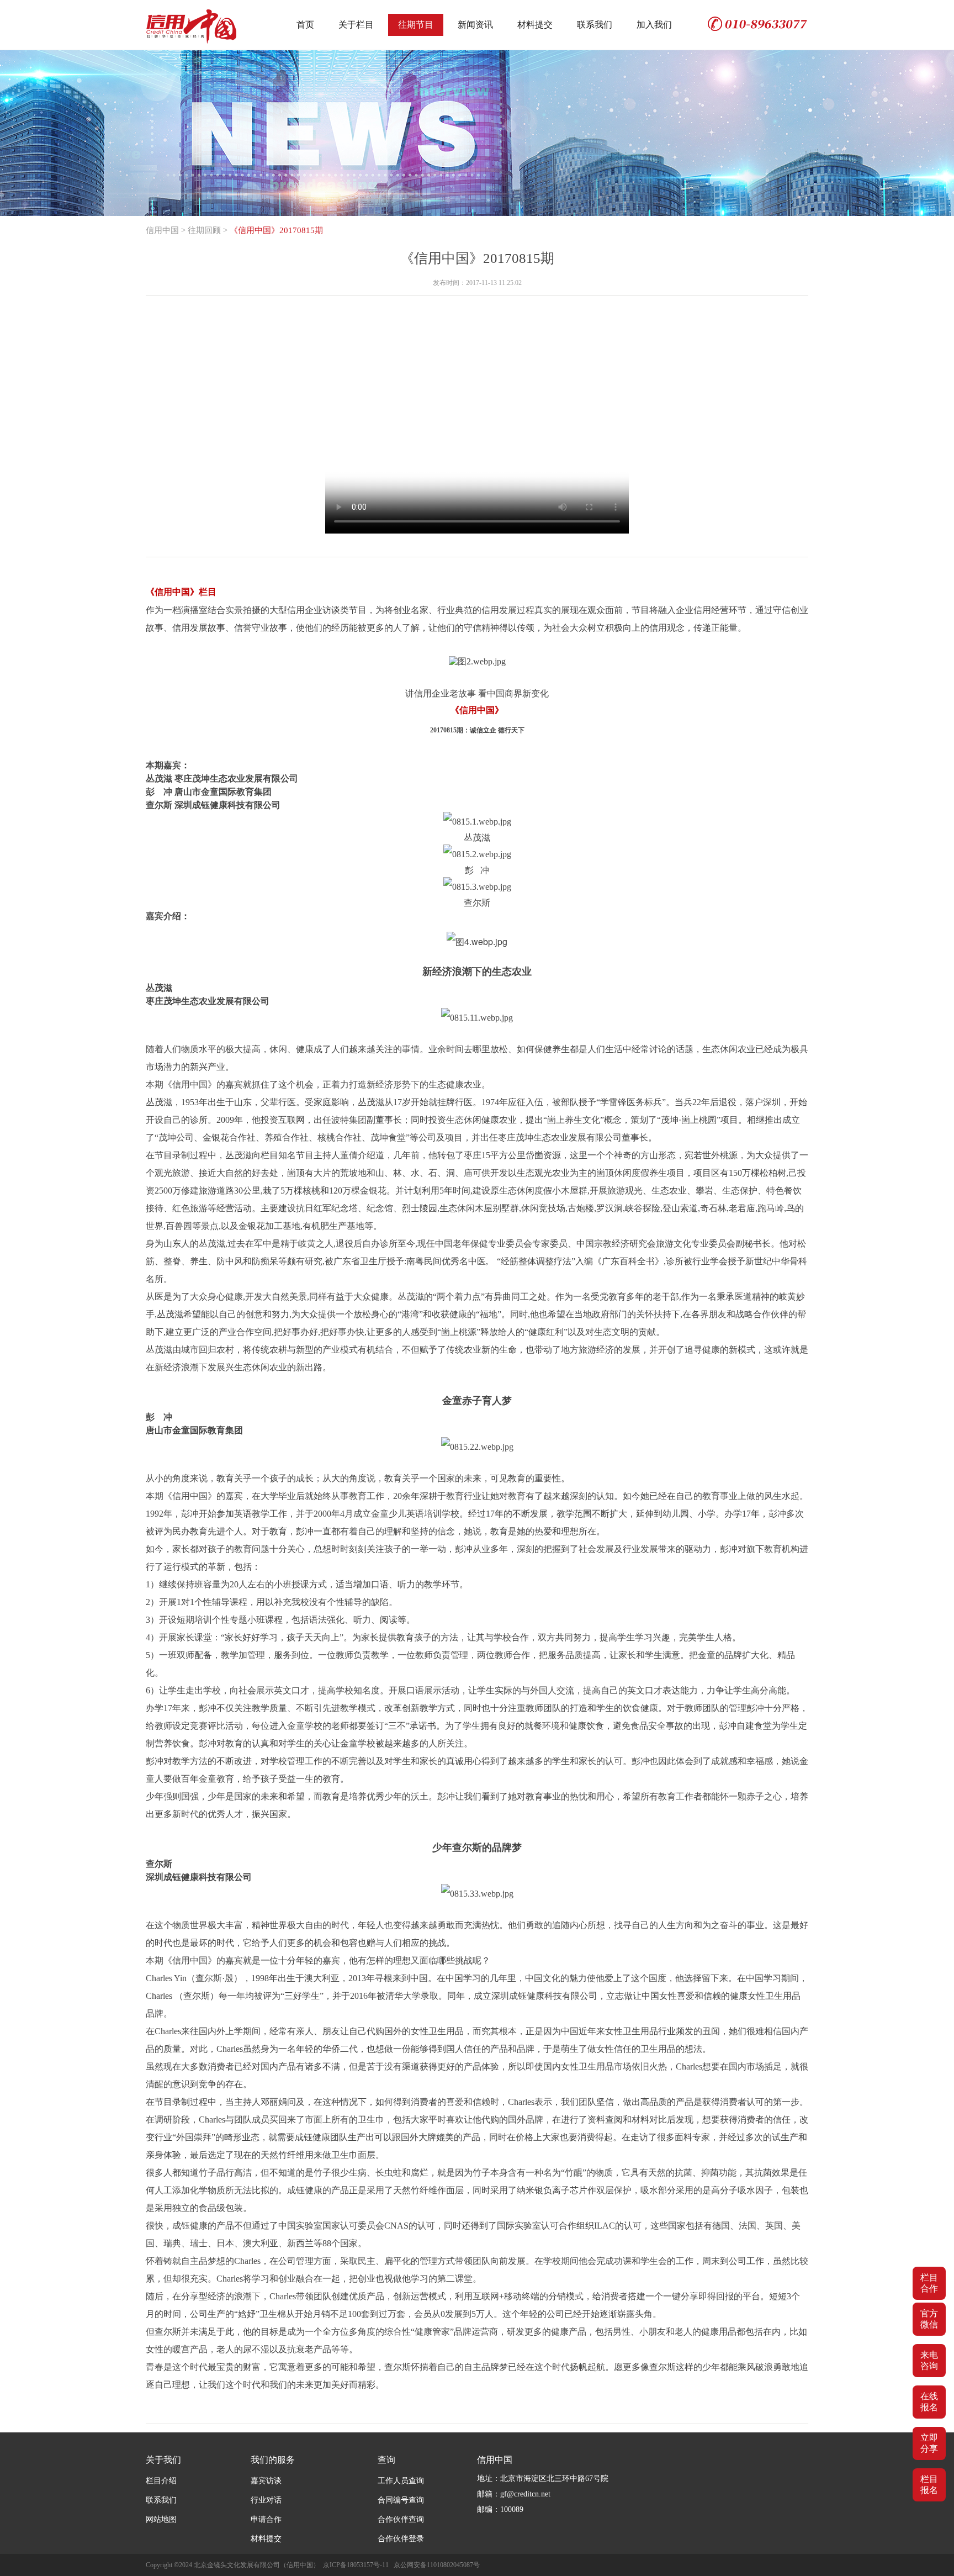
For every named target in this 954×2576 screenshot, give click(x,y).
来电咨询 (929, 2360)
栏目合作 (929, 2283)
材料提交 (535, 25)
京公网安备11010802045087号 (437, 2565)
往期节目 (416, 25)
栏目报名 (929, 2485)
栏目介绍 (161, 2481)
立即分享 (929, 2443)
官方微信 (929, 2319)
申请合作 (266, 2519)
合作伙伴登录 (401, 2539)
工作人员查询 (401, 2481)
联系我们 (595, 25)
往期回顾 (204, 230)
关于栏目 (356, 25)
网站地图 (161, 2519)
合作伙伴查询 (401, 2519)
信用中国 (162, 230)
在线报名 (929, 2402)
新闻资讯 (475, 25)
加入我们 (654, 25)
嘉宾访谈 (266, 2481)
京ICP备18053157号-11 (356, 2565)
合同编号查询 (401, 2500)
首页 (305, 25)
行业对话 (266, 2500)
